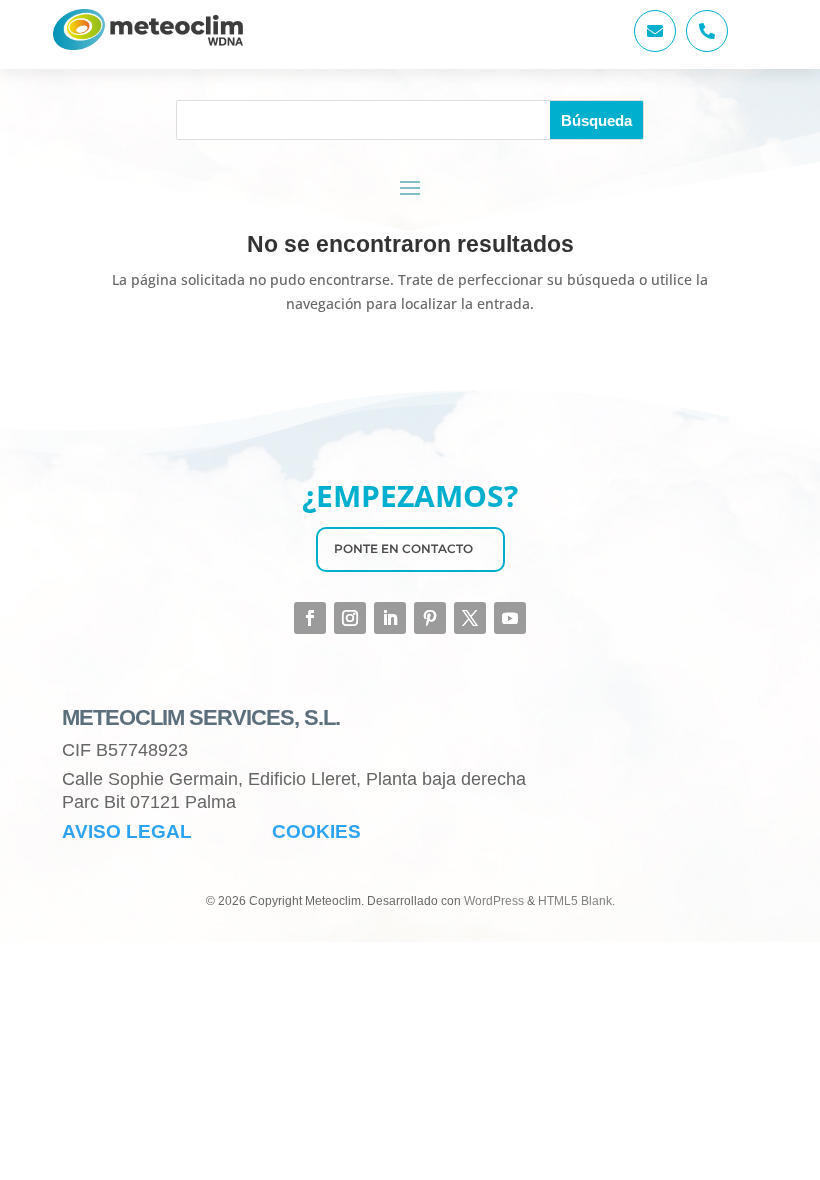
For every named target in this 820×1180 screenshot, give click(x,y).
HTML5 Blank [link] (575, 901)
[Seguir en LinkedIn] (390, 618)
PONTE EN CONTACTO (403, 548)
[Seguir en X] (470, 618)
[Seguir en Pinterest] (430, 618)
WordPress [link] (494, 901)
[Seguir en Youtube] (510, 618)
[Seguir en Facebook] (310, 618)
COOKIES (316, 831)
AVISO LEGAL (127, 831)
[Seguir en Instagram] (350, 618)
